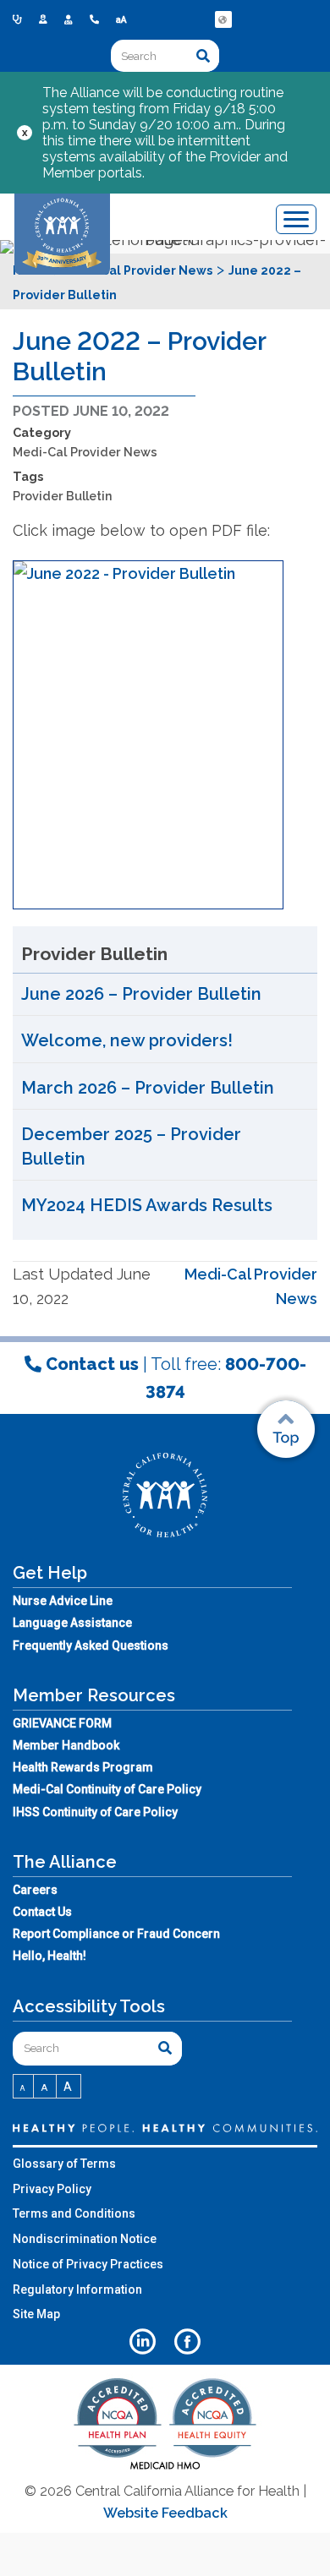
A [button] (23, 2088)
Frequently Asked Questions (91, 1645)
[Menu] (296, 219)
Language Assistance (72, 1623)
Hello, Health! (49, 1956)
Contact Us (42, 1912)
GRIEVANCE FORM (62, 1723)
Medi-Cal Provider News (85, 452)
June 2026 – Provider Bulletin (141, 994)
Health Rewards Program (83, 1767)
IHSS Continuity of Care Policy (95, 1812)
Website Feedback (165, 2513)
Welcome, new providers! (127, 1040)
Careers (35, 1890)
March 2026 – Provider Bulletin (148, 1088)
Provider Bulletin (63, 496)
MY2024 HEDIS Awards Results (147, 1205)
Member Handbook (66, 1745)
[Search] (203, 56)
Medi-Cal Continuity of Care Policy (107, 1789)
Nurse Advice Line (63, 1601)
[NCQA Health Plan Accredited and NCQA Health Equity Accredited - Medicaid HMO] (165, 2468)
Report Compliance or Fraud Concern (116, 1934)
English (225, 32)
